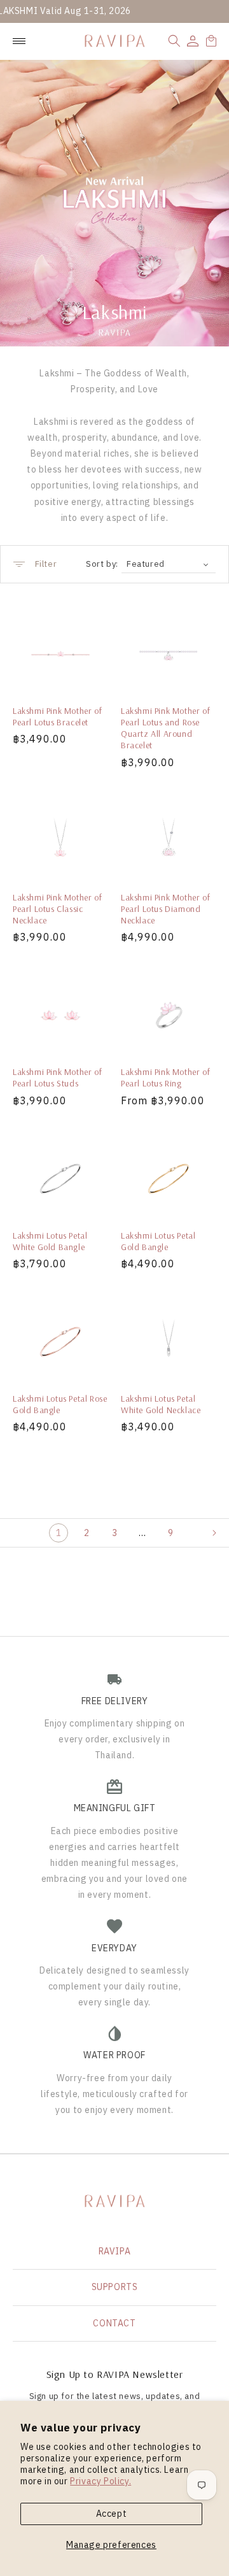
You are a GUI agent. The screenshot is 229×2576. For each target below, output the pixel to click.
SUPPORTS (115, 2287)
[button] (174, 41)
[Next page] (220, 1533)
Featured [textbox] (146, 564)
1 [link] (59, 1533)
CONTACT (114, 2323)
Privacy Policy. (101, 2481)
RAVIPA (115, 2251)
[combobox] (169, 564)
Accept (112, 2514)
